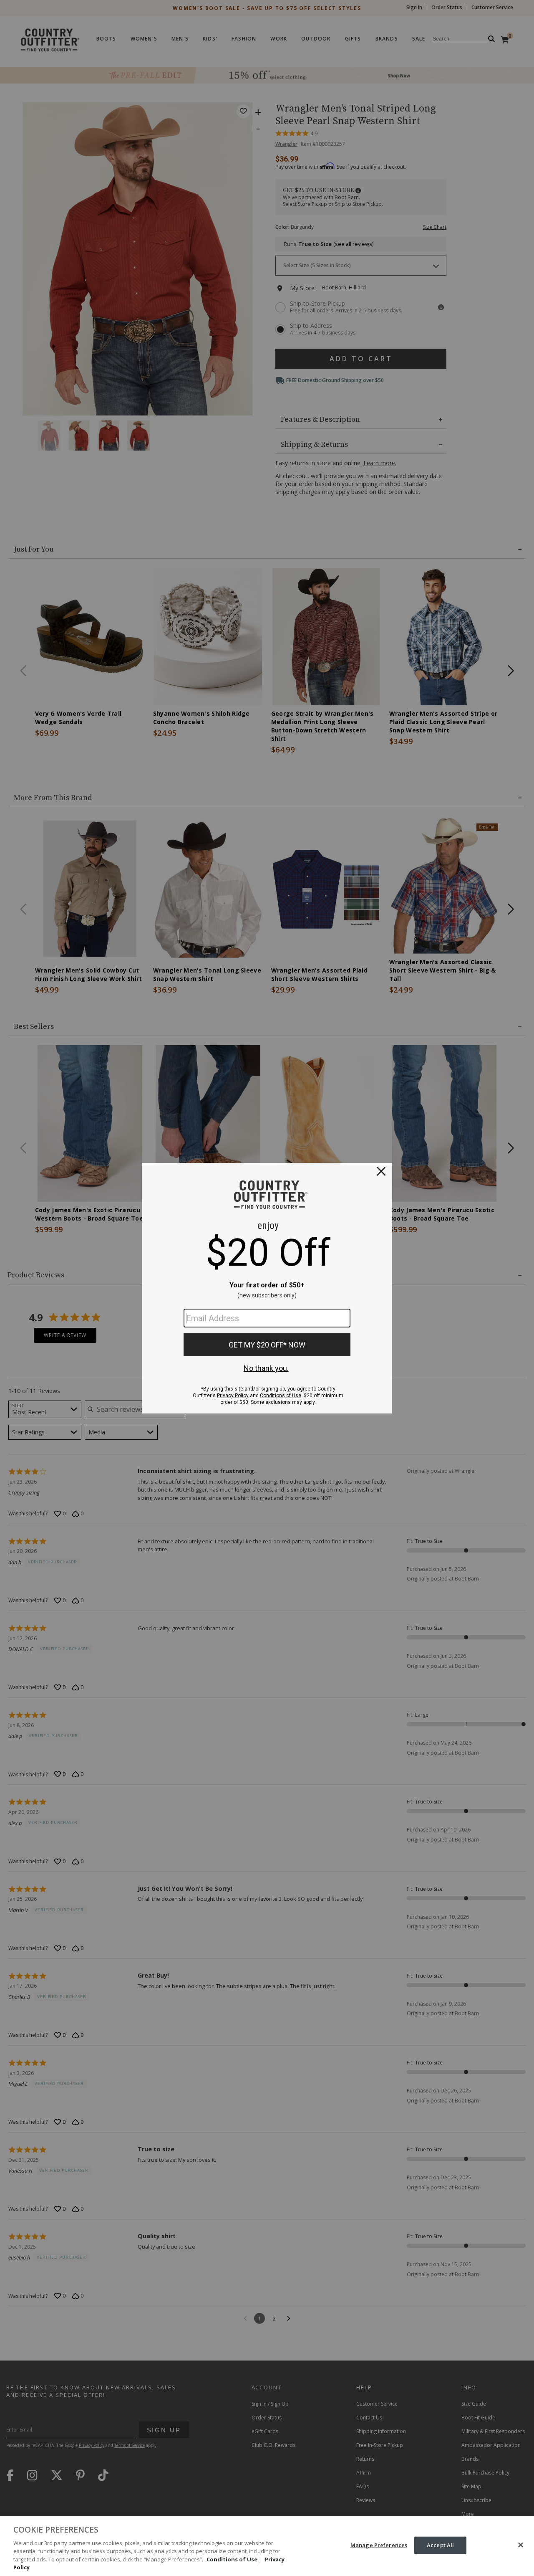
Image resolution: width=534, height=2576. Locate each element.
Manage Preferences (379, 2545)
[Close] (521, 2545)
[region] (267, 2546)
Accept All (440, 2545)
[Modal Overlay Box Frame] (267, 1288)
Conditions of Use (232, 2559)
